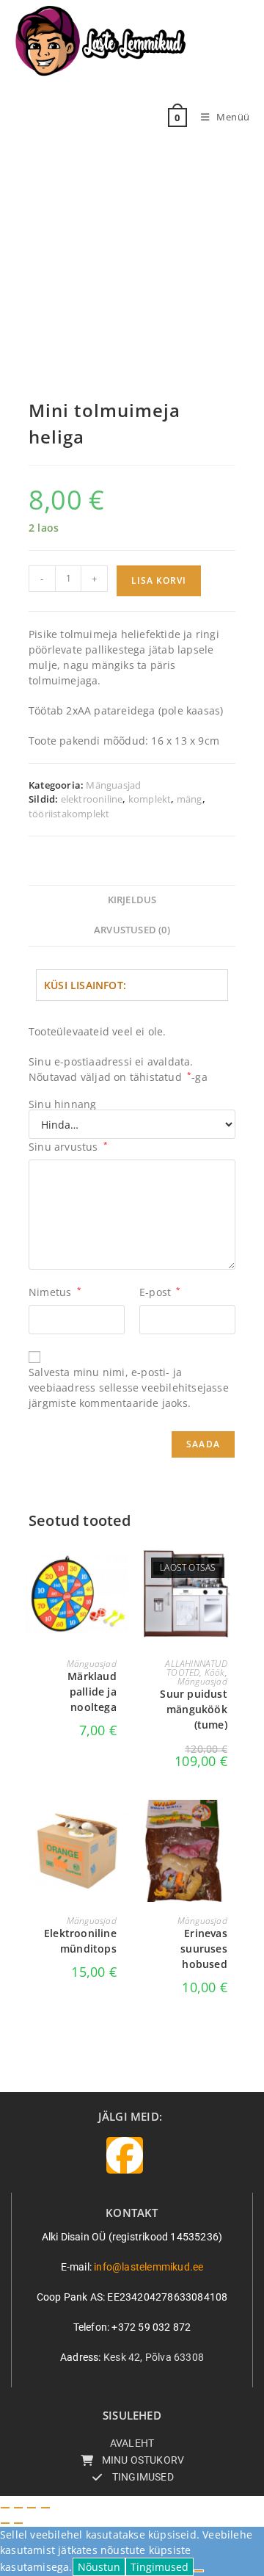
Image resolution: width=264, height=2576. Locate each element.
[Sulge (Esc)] (45, 2508)
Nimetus (55, 1292)
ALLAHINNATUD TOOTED (196, 1668)
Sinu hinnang (62, 1104)
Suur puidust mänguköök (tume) (193, 1709)
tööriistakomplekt (69, 814)
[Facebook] (125, 2155)
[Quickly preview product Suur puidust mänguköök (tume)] (231, 1569)
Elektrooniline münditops (80, 1941)
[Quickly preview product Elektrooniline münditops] (120, 1826)
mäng (190, 799)
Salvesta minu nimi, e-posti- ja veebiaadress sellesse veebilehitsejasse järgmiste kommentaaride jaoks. (129, 1388)
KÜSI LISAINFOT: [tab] (85, 985)
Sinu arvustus (68, 1147)
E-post (160, 1292)
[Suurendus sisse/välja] (5, 2508)
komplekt (150, 799)
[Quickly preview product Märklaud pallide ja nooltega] (120, 1569)
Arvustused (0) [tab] (132, 930)
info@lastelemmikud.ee (148, 2267)
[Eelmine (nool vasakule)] (5, 2523)
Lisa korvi (159, 580)
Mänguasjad (113, 785)
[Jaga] (32, 2508)
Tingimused (159, 2567)
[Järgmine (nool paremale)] (18, 2523)
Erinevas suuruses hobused (204, 1949)
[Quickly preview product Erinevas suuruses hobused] (231, 1826)
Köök (215, 1672)
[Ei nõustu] (199, 2571)
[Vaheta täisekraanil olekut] (18, 2508)
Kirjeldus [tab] (132, 900)
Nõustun (99, 2567)
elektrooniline (92, 799)
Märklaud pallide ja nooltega (92, 1692)
